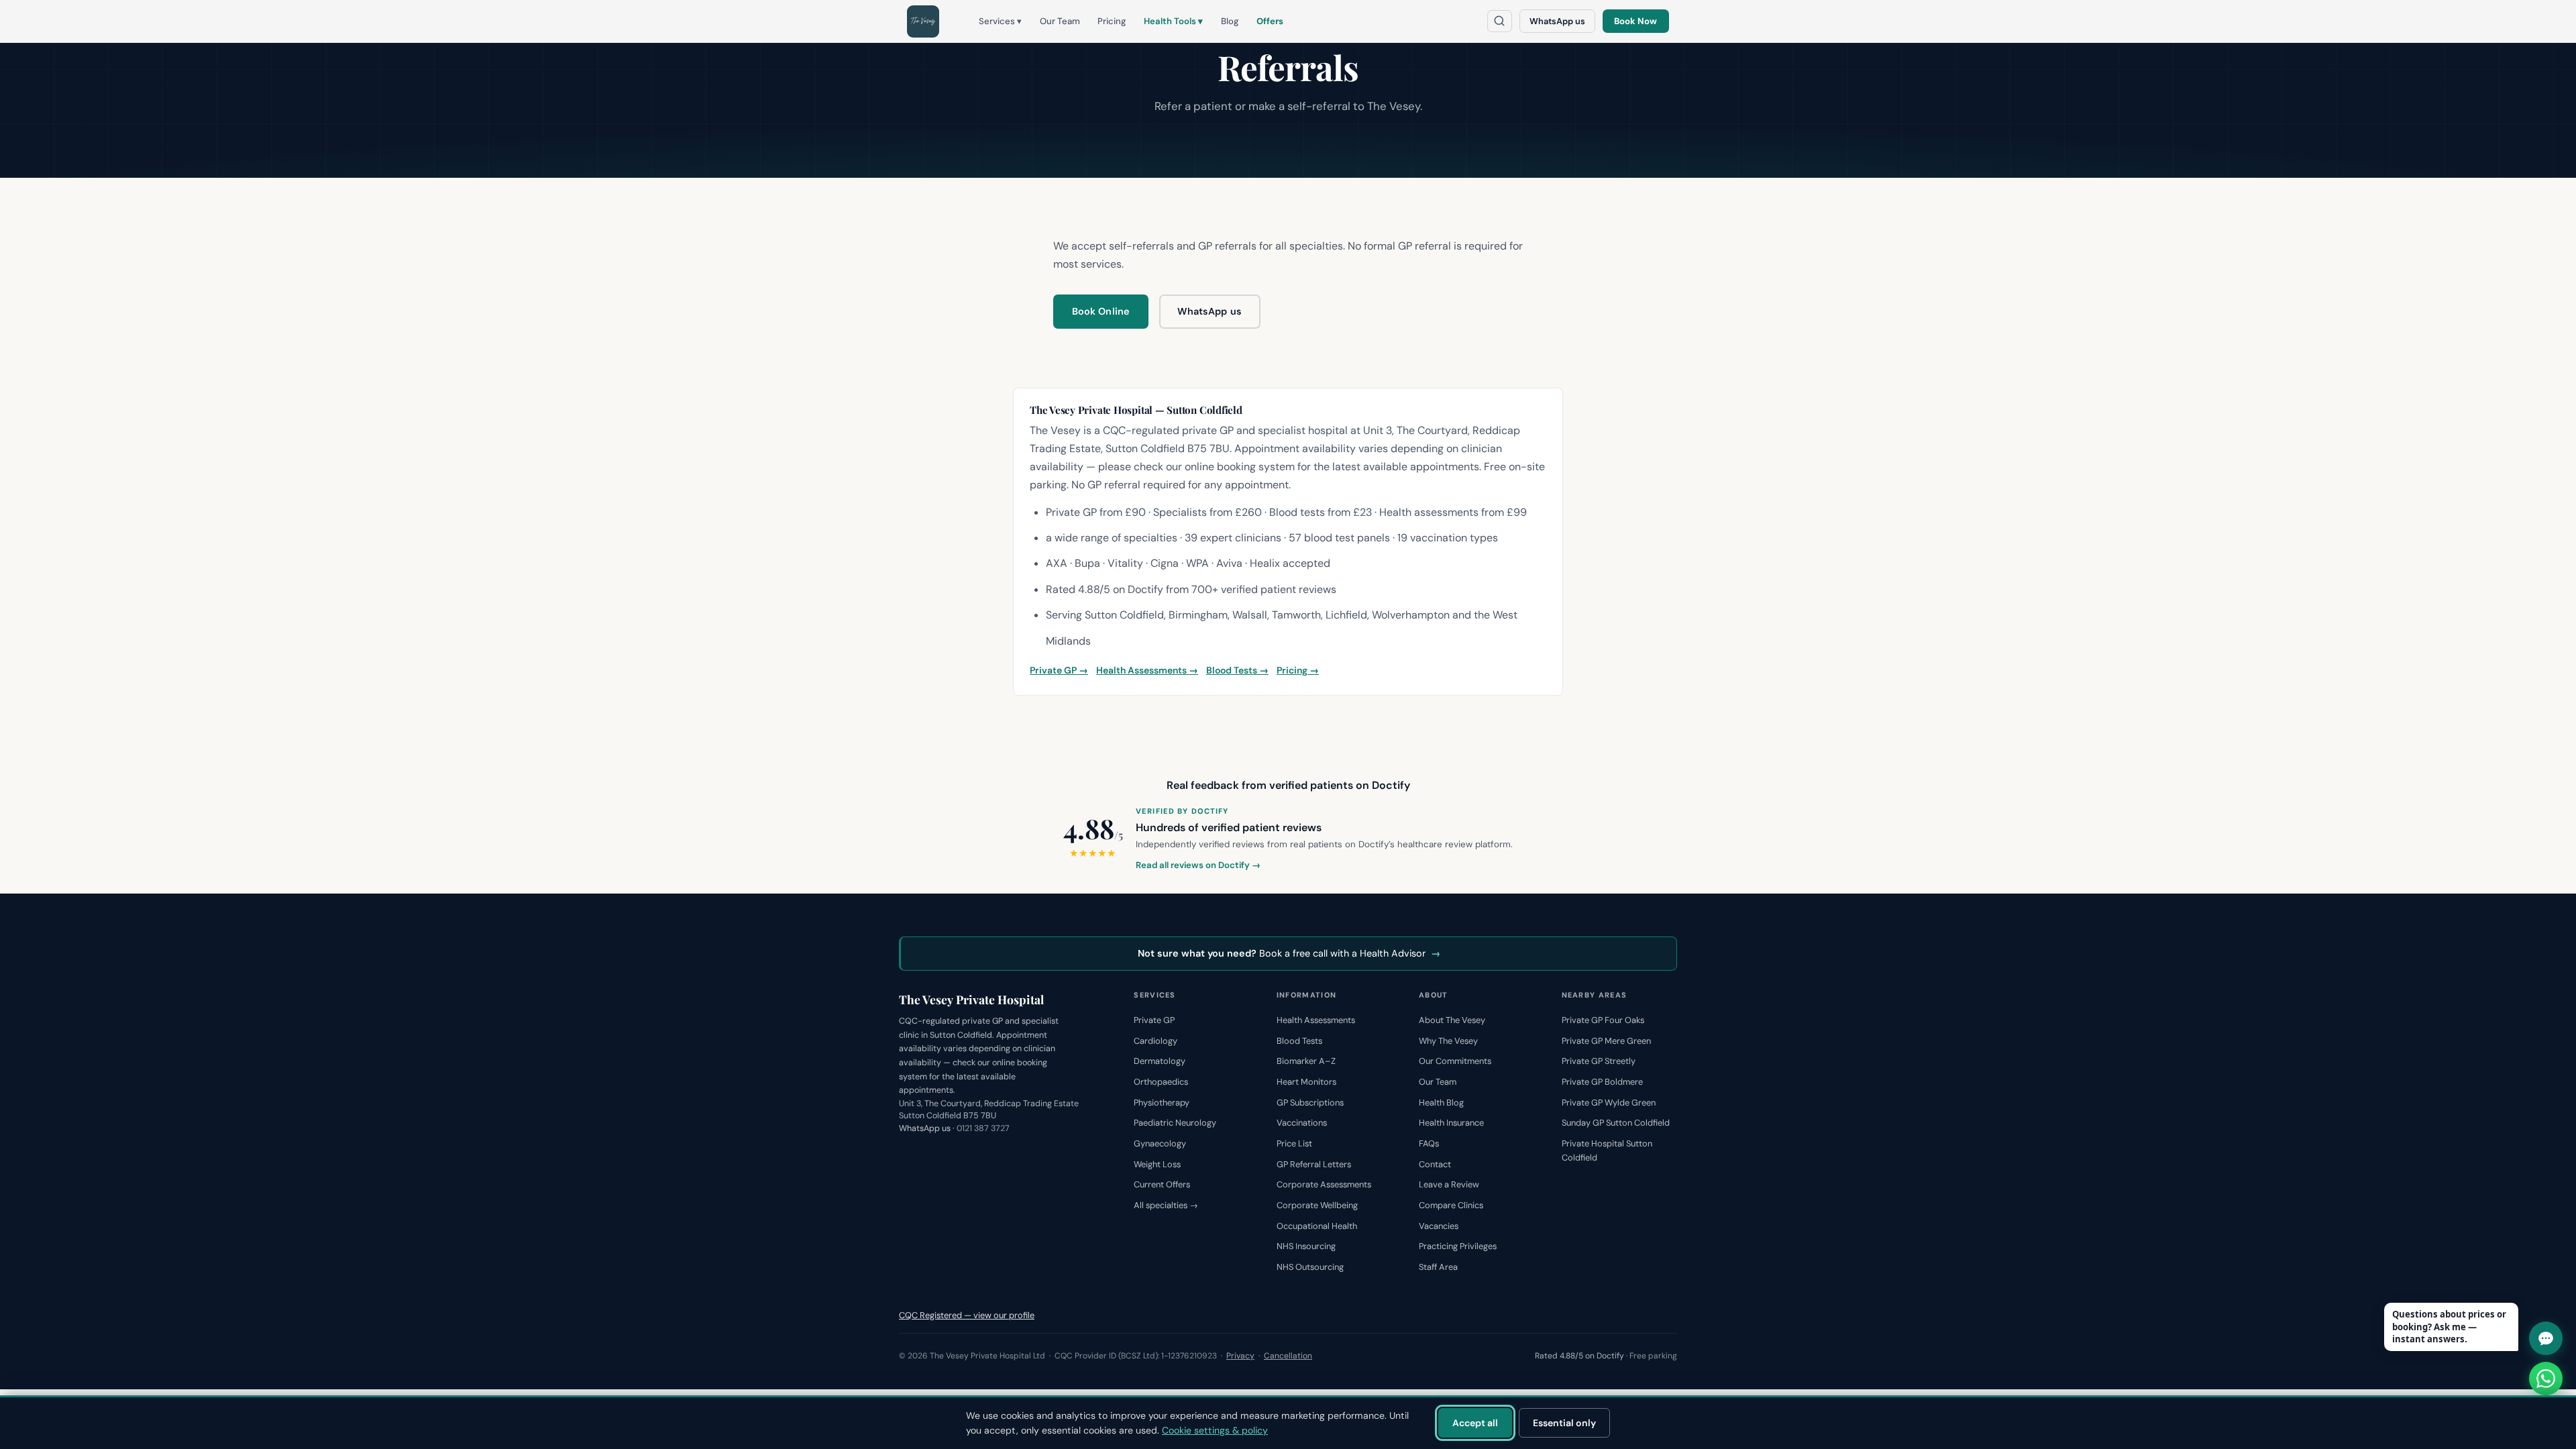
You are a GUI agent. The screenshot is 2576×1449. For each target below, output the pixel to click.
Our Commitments (1455, 1061)
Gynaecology (1160, 1143)
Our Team (1060, 21)
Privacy (1240, 1356)
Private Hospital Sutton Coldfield (1607, 1150)
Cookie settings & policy (1215, 1430)
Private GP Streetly (1599, 1061)
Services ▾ (1000, 21)
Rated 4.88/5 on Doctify (1579, 1356)
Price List (1294, 1143)
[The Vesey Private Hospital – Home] (923, 21)
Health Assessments (1316, 1020)
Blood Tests (1299, 1041)
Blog (1230, 21)
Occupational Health (1317, 1226)
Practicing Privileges (1458, 1246)
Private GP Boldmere (1602, 1082)
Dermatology (1160, 1061)
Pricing (1112, 21)
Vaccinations (1302, 1123)
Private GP (1154, 1020)
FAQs (1429, 1143)
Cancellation (1288, 1356)
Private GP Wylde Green (1609, 1103)
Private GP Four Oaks (1603, 1020)
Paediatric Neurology (1175, 1123)
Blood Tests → (1237, 670)
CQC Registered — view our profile (967, 1315)
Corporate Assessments (1324, 1184)
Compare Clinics (1451, 1205)
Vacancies (1439, 1226)
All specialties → (1166, 1205)
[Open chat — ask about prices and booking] (2546, 1338)
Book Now (1635, 21)
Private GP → (1059, 670)
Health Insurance (1451, 1123)
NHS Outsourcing (1310, 1267)
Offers (1270, 21)
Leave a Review (1449, 1184)
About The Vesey (1452, 1020)
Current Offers (1162, 1184)
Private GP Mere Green (1606, 1041)
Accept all (1475, 1423)
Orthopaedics (1161, 1082)
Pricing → (1298, 670)
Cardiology (1156, 1041)
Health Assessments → (1147, 670)
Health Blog (1441, 1103)
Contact (1435, 1164)
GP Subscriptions (1310, 1103)
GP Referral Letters (1314, 1164)
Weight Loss (1157, 1164)
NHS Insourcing (1306, 1246)
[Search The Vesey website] (1500, 21)
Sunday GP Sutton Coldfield (1616, 1123)
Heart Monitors (1306, 1082)
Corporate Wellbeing (1317, 1205)
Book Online (1101, 311)
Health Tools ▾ (1173, 21)
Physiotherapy (1162, 1103)
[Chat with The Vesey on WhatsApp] (2546, 1379)
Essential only (1564, 1423)
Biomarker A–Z (1306, 1061)
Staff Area (1438, 1267)
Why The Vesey (1448, 1041)
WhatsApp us (1557, 21)
